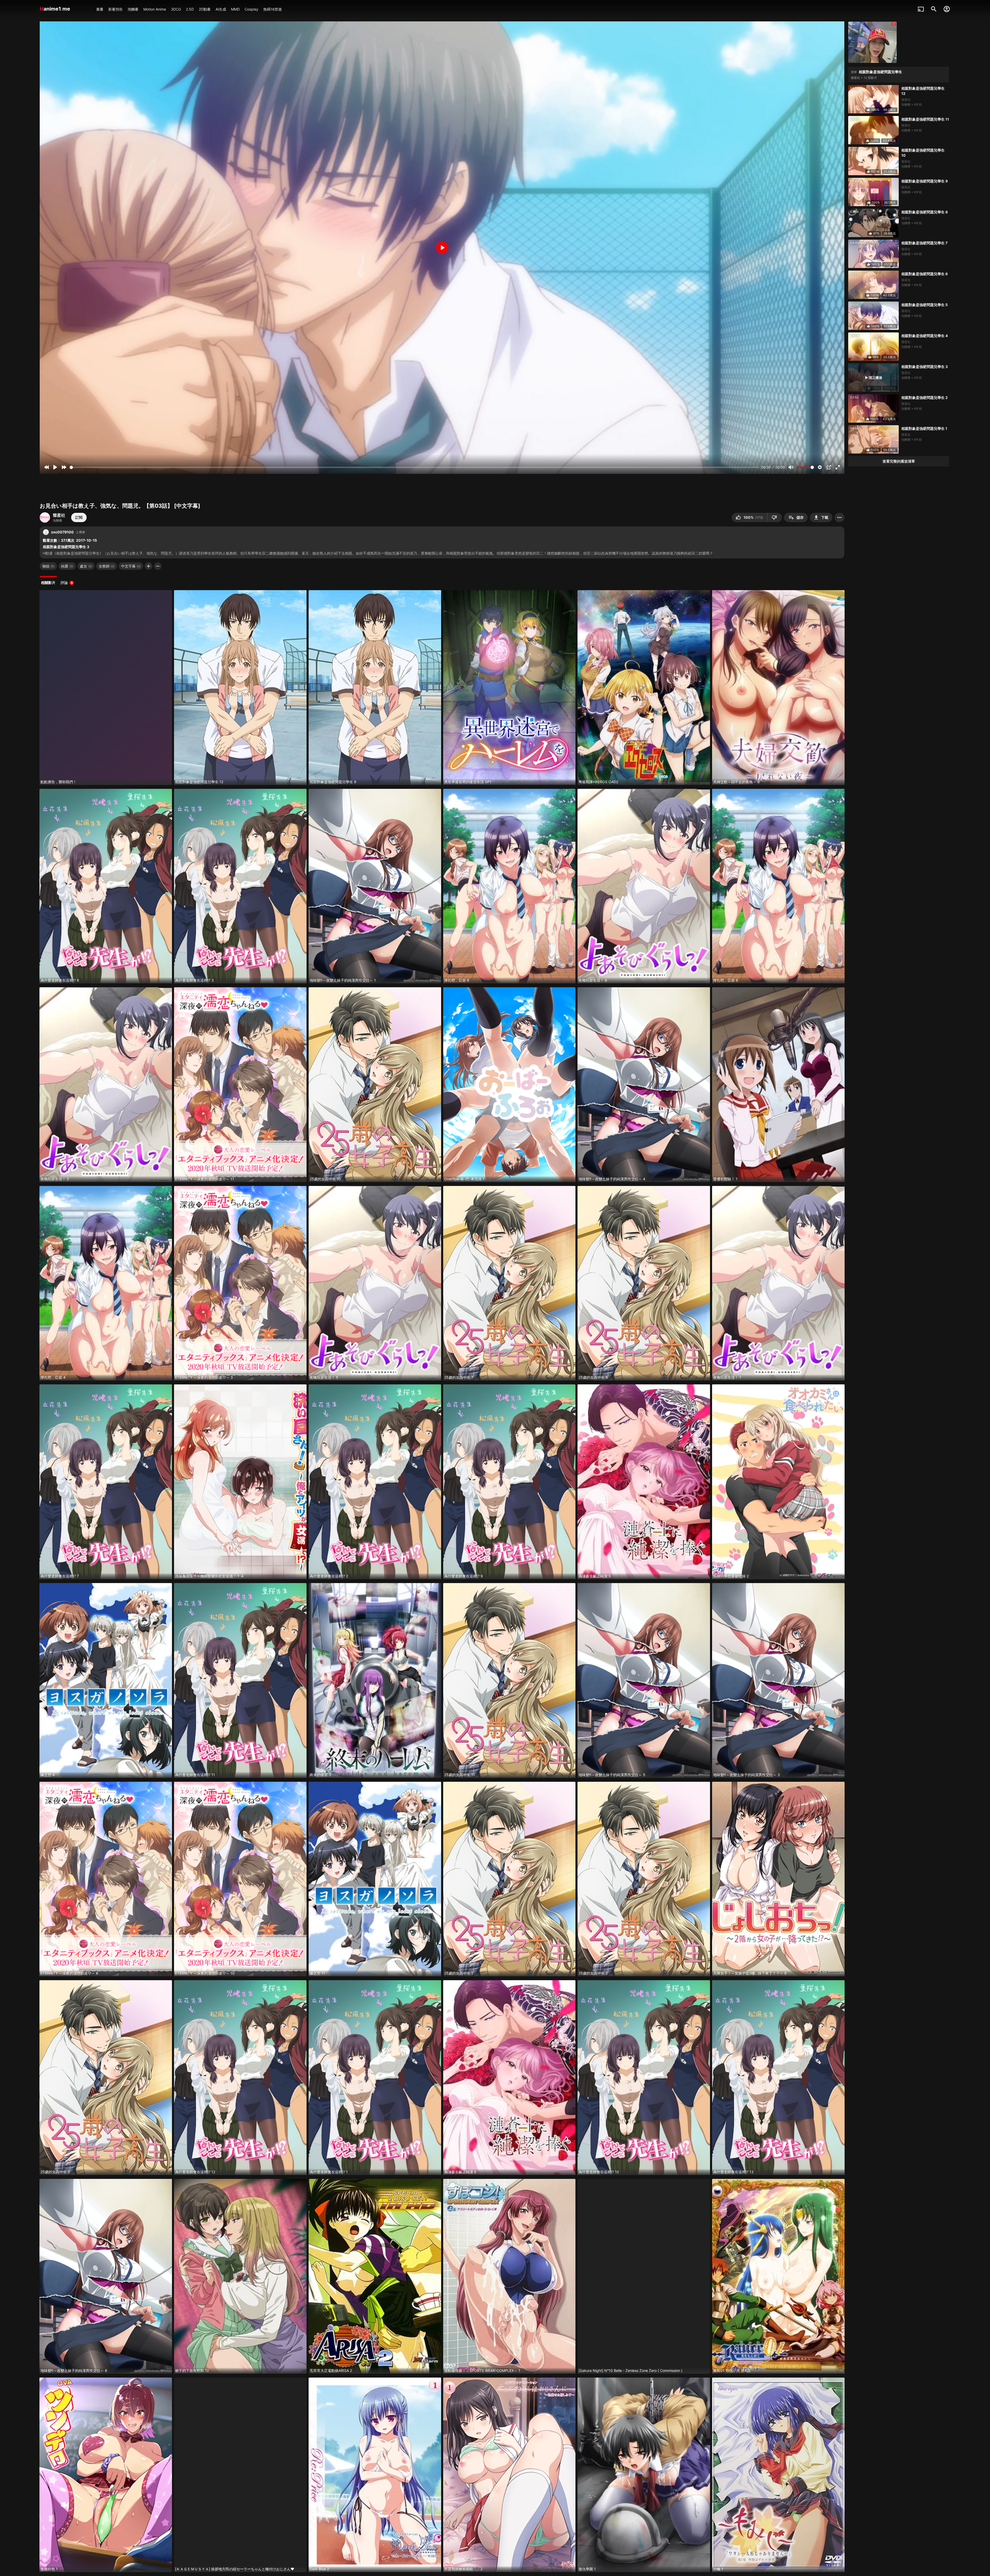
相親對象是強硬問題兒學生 (880, 72)
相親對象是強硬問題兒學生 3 (925, 367)
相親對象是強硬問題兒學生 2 (925, 398)
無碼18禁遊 (273, 9)
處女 (86, 566)
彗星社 (59, 515)
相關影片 (48, 583)
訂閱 (79, 517)
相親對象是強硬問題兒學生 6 (925, 274)
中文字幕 (131, 566)
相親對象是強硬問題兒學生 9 (925, 181)
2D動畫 (205, 9)
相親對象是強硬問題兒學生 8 (925, 212)
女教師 (107, 566)
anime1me (56, 9)
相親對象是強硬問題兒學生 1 (924, 428)
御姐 (48, 566)
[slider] (415, 467)
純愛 (67, 566)
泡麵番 (133, 9)
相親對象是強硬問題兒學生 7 (924, 243)
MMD (235, 9)
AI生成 (221, 9)
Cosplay (251, 9)
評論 (67, 583)
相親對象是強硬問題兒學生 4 (925, 336)
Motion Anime (155, 9)
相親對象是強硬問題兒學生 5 (925, 305)
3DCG (176, 9)
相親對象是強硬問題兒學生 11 (925, 119)
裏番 (100, 9)
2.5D (190, 9)
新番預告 (115, 9)
